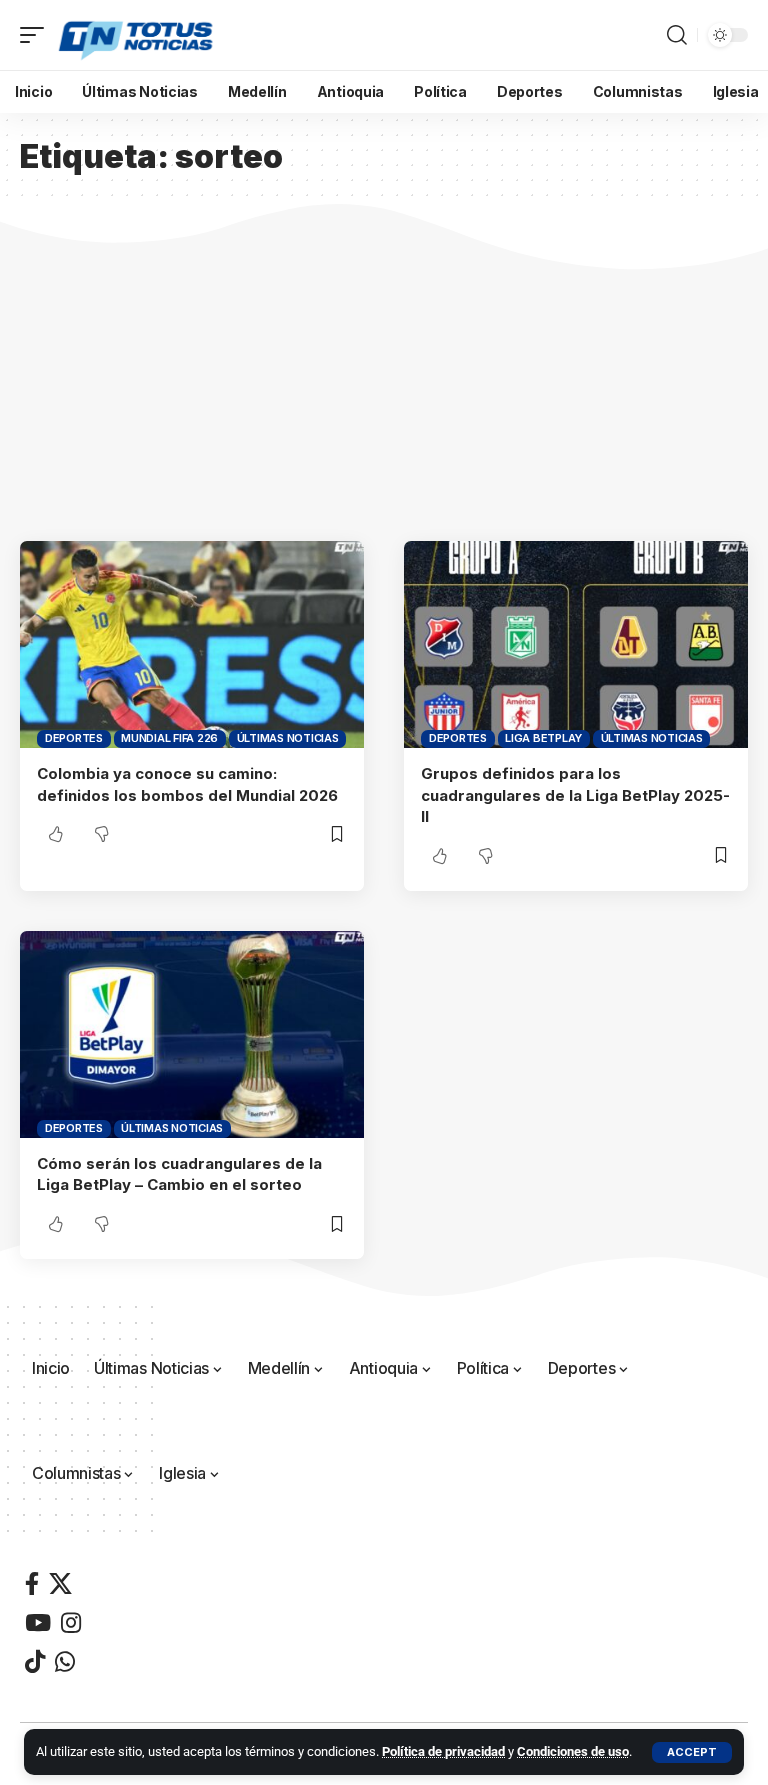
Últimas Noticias (288, 738)
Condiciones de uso (573, 1751)
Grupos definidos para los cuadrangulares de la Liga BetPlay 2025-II (575, 795)
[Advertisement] (384, 391)
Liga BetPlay (543, 738)
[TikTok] (35, 1661)
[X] (60, 1583)
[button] (692, 1752)
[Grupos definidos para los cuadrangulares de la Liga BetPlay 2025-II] (576, 644)
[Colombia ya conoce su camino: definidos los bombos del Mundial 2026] (192, 644)
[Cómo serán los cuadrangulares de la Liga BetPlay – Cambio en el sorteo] (192, 1034)
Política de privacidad (443, 1751)
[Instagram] (71, 1622)
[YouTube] (38, 1622)
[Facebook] (32, 1583)
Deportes (74, 738)
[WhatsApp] (65, 1661)
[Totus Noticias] (137, 35)
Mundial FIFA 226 (169, 738)
